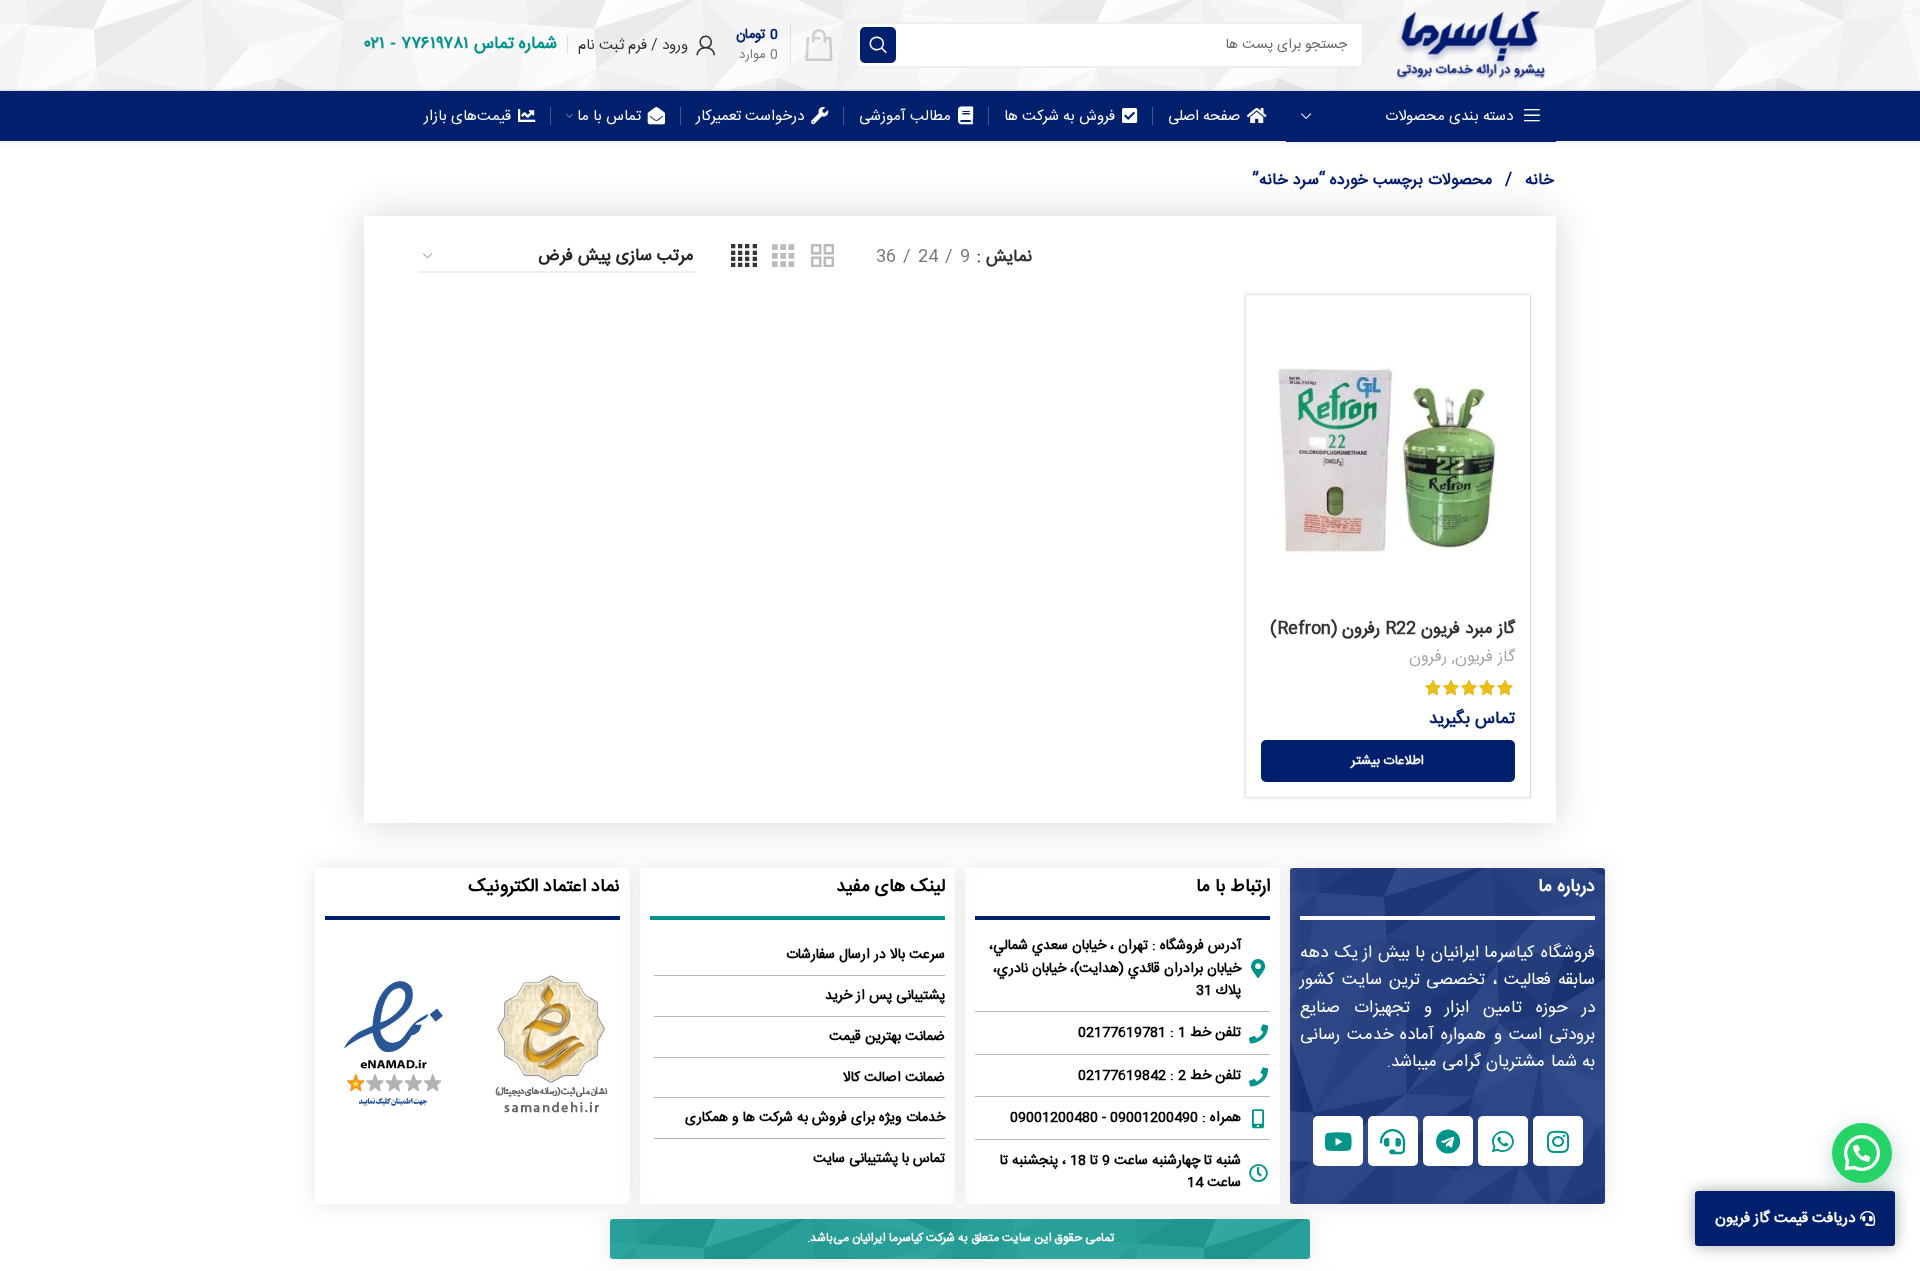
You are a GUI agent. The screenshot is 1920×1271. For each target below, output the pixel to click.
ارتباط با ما (1233, 887)
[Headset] (1393, 1141)
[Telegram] (1448, 1141)
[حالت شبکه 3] (783, 257)
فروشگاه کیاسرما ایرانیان (1513, 953)
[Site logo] (1470, 45)
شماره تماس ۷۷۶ (479, 44)
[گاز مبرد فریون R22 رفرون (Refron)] (1388, 460)
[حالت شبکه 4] (744, 257)
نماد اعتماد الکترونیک (544, 887)
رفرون (1428, 657)
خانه (1537, 180)
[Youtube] (1338, 1141)
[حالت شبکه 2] (822, 257)
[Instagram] (1558, 1141)
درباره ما (1566, 887)
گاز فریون (1485, 657)
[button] (1862, 1153)
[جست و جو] (878, 45)
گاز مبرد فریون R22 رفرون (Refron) (1392, 629)
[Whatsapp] (1503, 1141)
